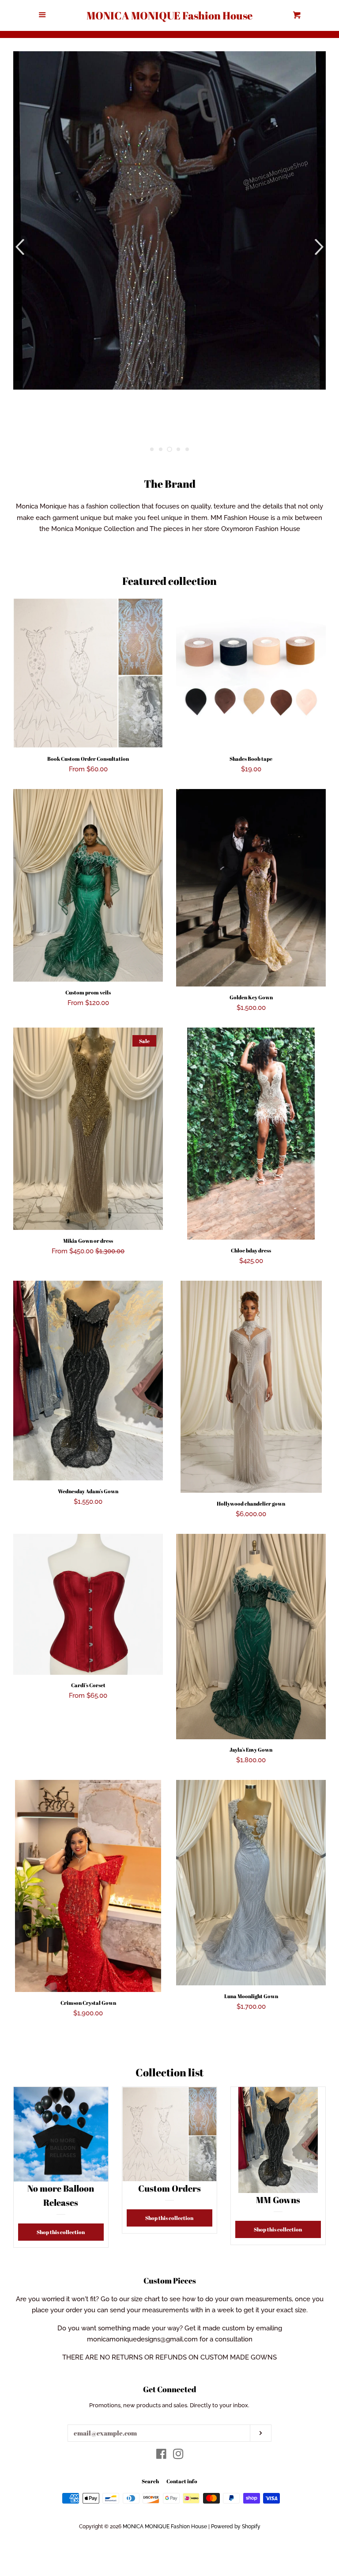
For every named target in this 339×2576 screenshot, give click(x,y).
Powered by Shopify (236, 2527)
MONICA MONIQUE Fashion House (169, 15)
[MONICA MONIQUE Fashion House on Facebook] (161, 2456)
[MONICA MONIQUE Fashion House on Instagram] (178, 2456)
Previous (19, 247)
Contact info (182, 2481)
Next (320, 247)
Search (150, 2481)
